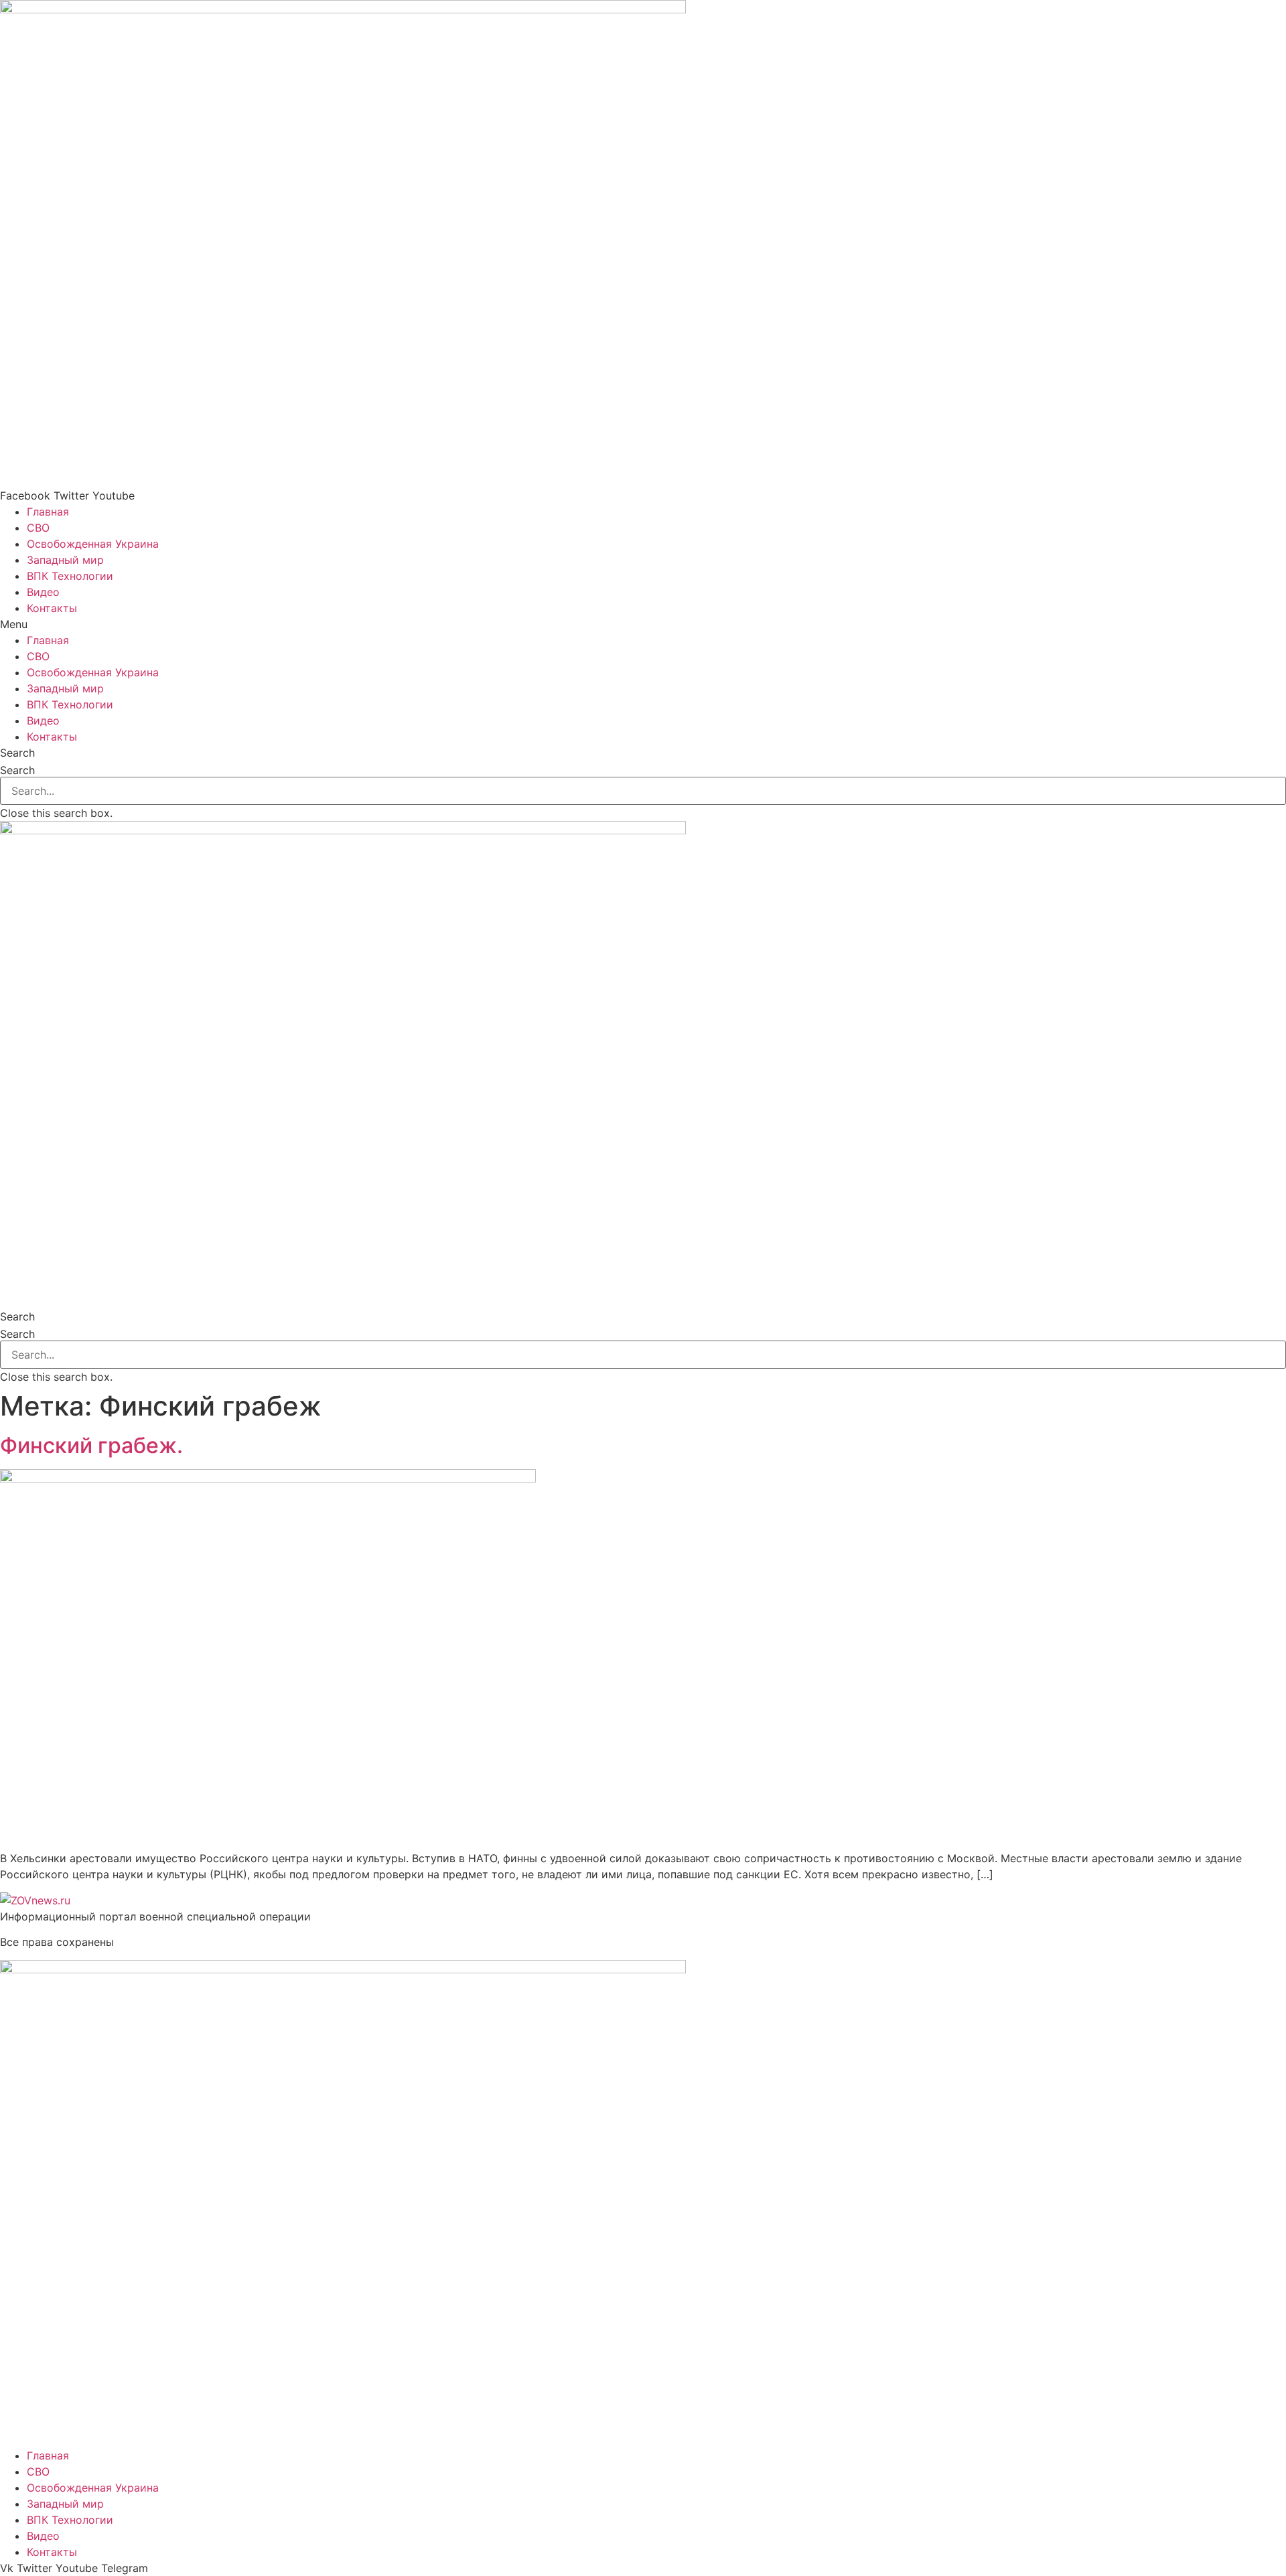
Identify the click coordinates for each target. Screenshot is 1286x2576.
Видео (43, 592)
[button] (643, 624)
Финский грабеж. (91, 1445)
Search (17, 770)
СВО (38, 528)
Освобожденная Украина (93, 544)
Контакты (52, 608)
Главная (48, 512)
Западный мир (65, 560)
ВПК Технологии (70, 576)
